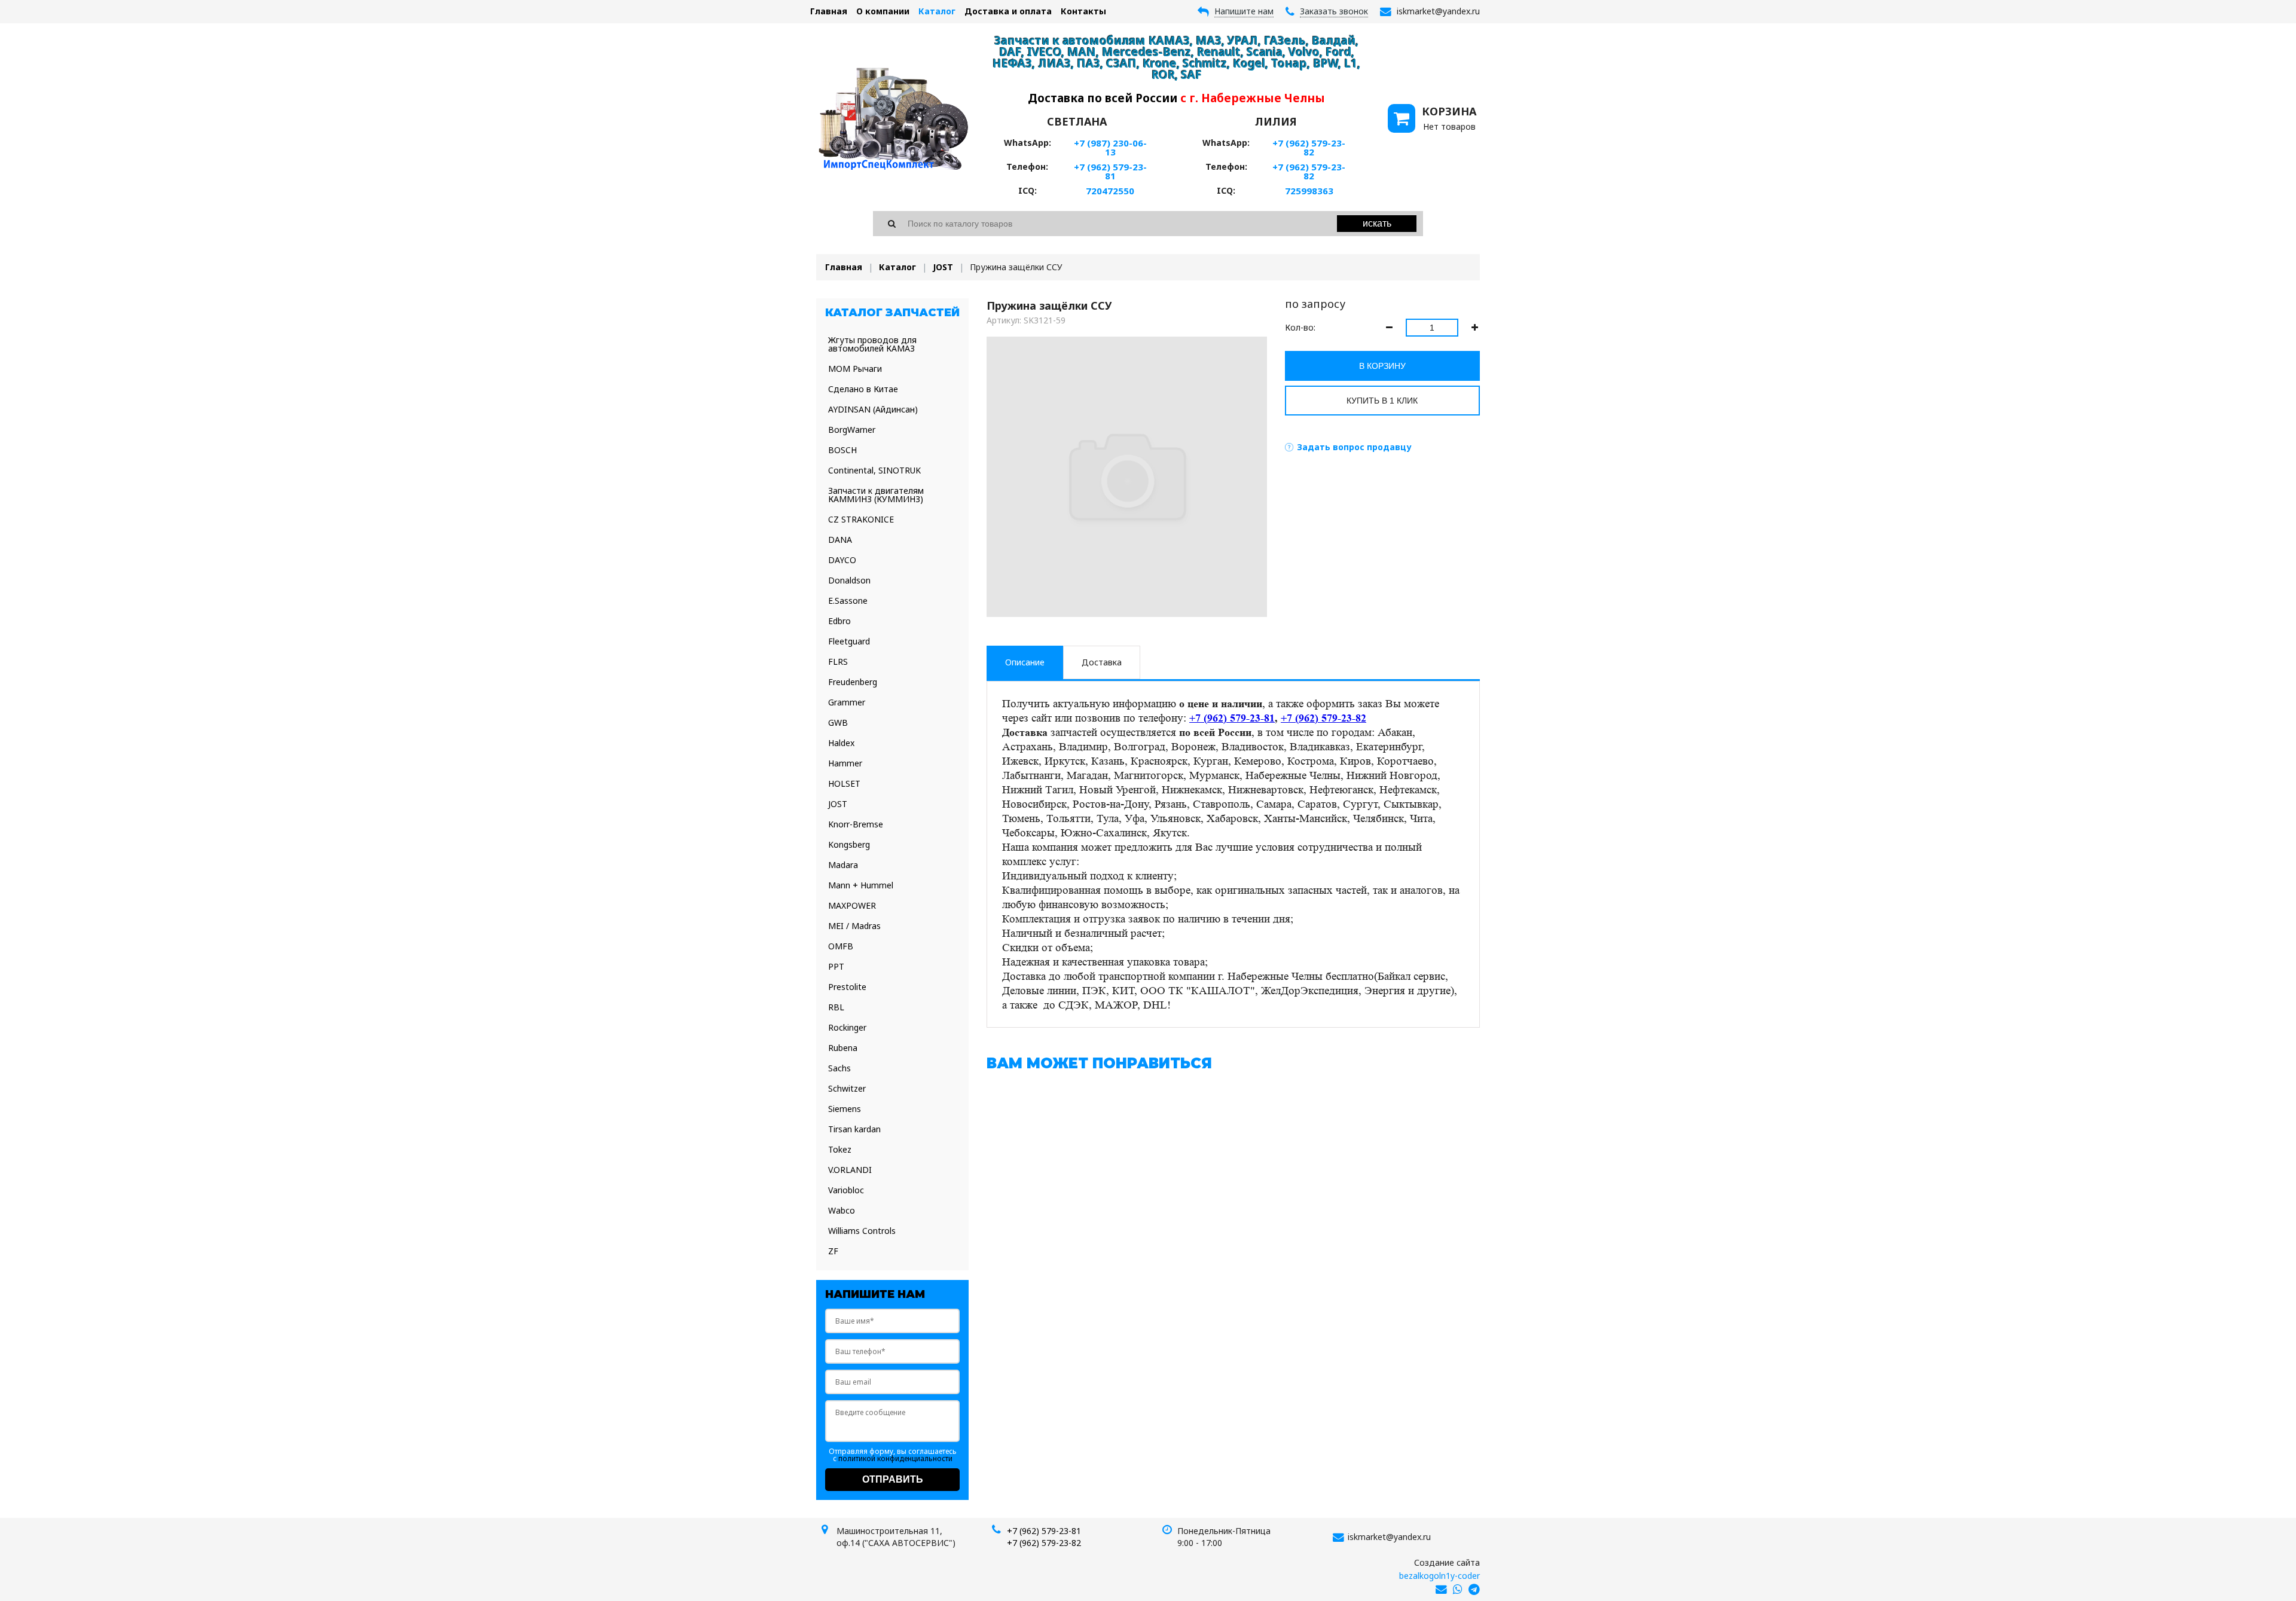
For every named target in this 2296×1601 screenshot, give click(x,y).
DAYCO (842, 560)
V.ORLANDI (850, 1170)
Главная (829, 11)
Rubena (843, 1048)
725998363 (1309, 191)
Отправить (893, 1479)
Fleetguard (849, 641)
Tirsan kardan (854, 1129)
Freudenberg (853, 682)
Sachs (839, 1068)
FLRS (838, 662)
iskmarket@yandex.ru (1389, 1537)
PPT (836, 966)
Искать (1377, 223)
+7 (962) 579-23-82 (1309, 147)
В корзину (1382, 366)
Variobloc (846, 1190)
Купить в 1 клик (1382, 401)
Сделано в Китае (863, 389)
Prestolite (847, 987)
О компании (883, 11)
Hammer (845, 763)
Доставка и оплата (1008, 11)
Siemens (845, 1109)
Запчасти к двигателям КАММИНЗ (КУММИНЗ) (876, 495)
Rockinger (847, 1027)
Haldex (841, 743)
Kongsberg (849, 844)
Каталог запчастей (892, 313)
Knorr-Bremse (856, 824)
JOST (943, 267)
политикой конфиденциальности (895, 1458)
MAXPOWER (852, 905)
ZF (833, 1251)
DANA (840, 540)
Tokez (840, 1149)
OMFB (841, 946)
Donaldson (849, 580)
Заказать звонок (1334, 11)
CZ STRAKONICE (861, 519)
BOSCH (842, 450)
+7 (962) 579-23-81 (1110, 171)
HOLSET (844, 783)
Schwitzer (847, 1088)
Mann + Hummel (861, 885)
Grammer (847, 702)
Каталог (937, 11)
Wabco (842, 1210)
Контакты (1083, 11)
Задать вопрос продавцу (1354, 447)
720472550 (1110, 191)
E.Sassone (848, 601)
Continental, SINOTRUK (874, 470)
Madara (843, 865)
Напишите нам (1244, 11)
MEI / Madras (854, 926)
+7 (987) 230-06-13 (1110, 147)
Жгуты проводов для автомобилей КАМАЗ (872, 344)
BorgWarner (852, 430)
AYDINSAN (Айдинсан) (873, 409)
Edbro (839, 621)
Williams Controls (862, 1231)
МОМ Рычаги (855, 369)
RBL (836, 1007)
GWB (838, 722)
